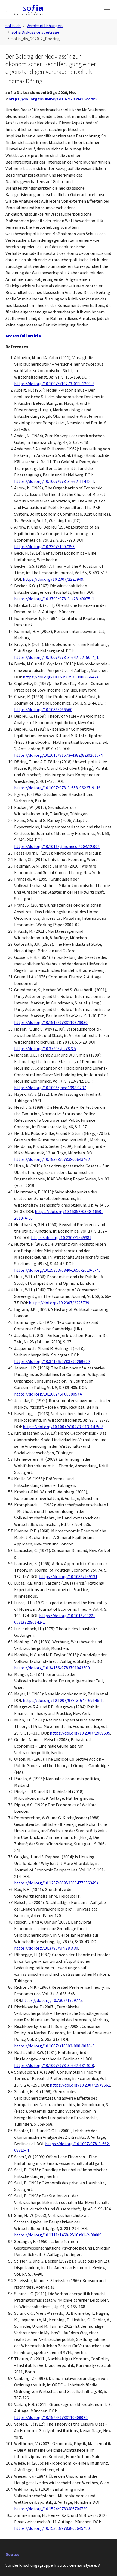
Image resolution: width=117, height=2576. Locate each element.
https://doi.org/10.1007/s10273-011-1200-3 (54, 384)
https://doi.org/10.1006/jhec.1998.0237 (50, 1088)
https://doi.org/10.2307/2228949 (53, 579)
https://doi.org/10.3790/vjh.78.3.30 (46, 1948)
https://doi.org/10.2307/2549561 (80, 2085)
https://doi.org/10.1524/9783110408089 (51, 2417)
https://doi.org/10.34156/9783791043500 (52, 1668)
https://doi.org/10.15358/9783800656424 (61, 677)
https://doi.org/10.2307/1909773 (52, 2000)
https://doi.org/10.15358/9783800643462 (52, 1159)
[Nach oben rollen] (105, 2564)
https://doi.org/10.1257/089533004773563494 (56, 1883)
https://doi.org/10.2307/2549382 (61, 1237)
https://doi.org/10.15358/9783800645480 (52, 2528)
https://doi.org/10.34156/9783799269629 (52, 1361)
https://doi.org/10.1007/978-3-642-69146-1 (63, 1700)
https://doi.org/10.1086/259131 (68, 1576)
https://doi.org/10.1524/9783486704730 (51, 2509)
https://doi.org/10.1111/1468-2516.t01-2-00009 (58, 2235)
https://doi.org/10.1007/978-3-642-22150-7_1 (56, 657)
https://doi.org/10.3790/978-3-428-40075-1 (54, 599)
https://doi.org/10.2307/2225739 (59, 1303)
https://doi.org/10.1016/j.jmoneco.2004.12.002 (57, 846)
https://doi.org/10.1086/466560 (43, 709)
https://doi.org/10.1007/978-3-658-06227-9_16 (57, 788)
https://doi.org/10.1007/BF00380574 (48, 1394)
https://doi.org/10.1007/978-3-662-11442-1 (54, 481)
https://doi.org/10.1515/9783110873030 (51, 1022)
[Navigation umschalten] (107, 10)
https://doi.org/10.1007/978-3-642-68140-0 (54, 2065)
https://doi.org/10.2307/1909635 (80, 1733)
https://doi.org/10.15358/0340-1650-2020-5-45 (57, 1270)
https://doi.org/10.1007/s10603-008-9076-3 (54, 2046)
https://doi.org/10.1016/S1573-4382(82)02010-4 (58, 755)
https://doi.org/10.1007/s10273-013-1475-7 (63, 1427)
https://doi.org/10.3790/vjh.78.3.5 (45, 1048)
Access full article (23, 336)
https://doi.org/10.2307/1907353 (44, 546)
